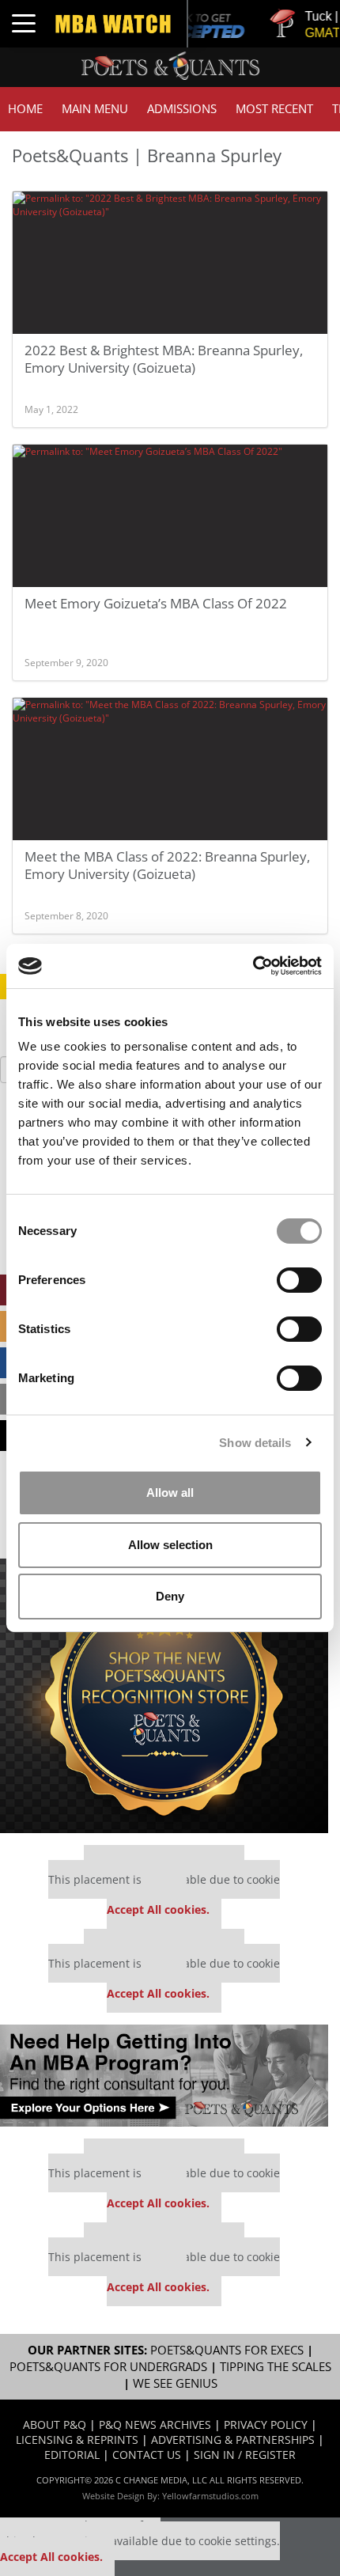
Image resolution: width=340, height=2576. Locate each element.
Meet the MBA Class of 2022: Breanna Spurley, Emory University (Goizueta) (167, 865)
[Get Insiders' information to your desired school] (164, 1696)
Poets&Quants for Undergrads (108, 2367)
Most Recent (274, 109)
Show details (255, 1443)
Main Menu (95, 109)
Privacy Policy (266, 2424)
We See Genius (175, 2383)
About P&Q (55, 2424)
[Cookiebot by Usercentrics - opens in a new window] (253, 966)
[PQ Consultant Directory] (164, 2076)
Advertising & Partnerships (233, 2440)
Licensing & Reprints (77, 2440)
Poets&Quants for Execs (227, 2350)
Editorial (72, 2455)
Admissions (182, 109)
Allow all (170, 1493)
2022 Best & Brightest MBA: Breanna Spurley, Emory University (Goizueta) (164, 359)
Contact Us (147, 2455)
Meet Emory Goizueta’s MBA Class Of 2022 (156, 603)
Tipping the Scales (276, 2367)
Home (25, 109)
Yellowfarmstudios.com (210, 2496)
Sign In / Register (245, 2455)
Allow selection (170, 1545)
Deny (170, 1596)
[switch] (299, 1280)
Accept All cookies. (158, 1909)
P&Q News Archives (155, 2424)
